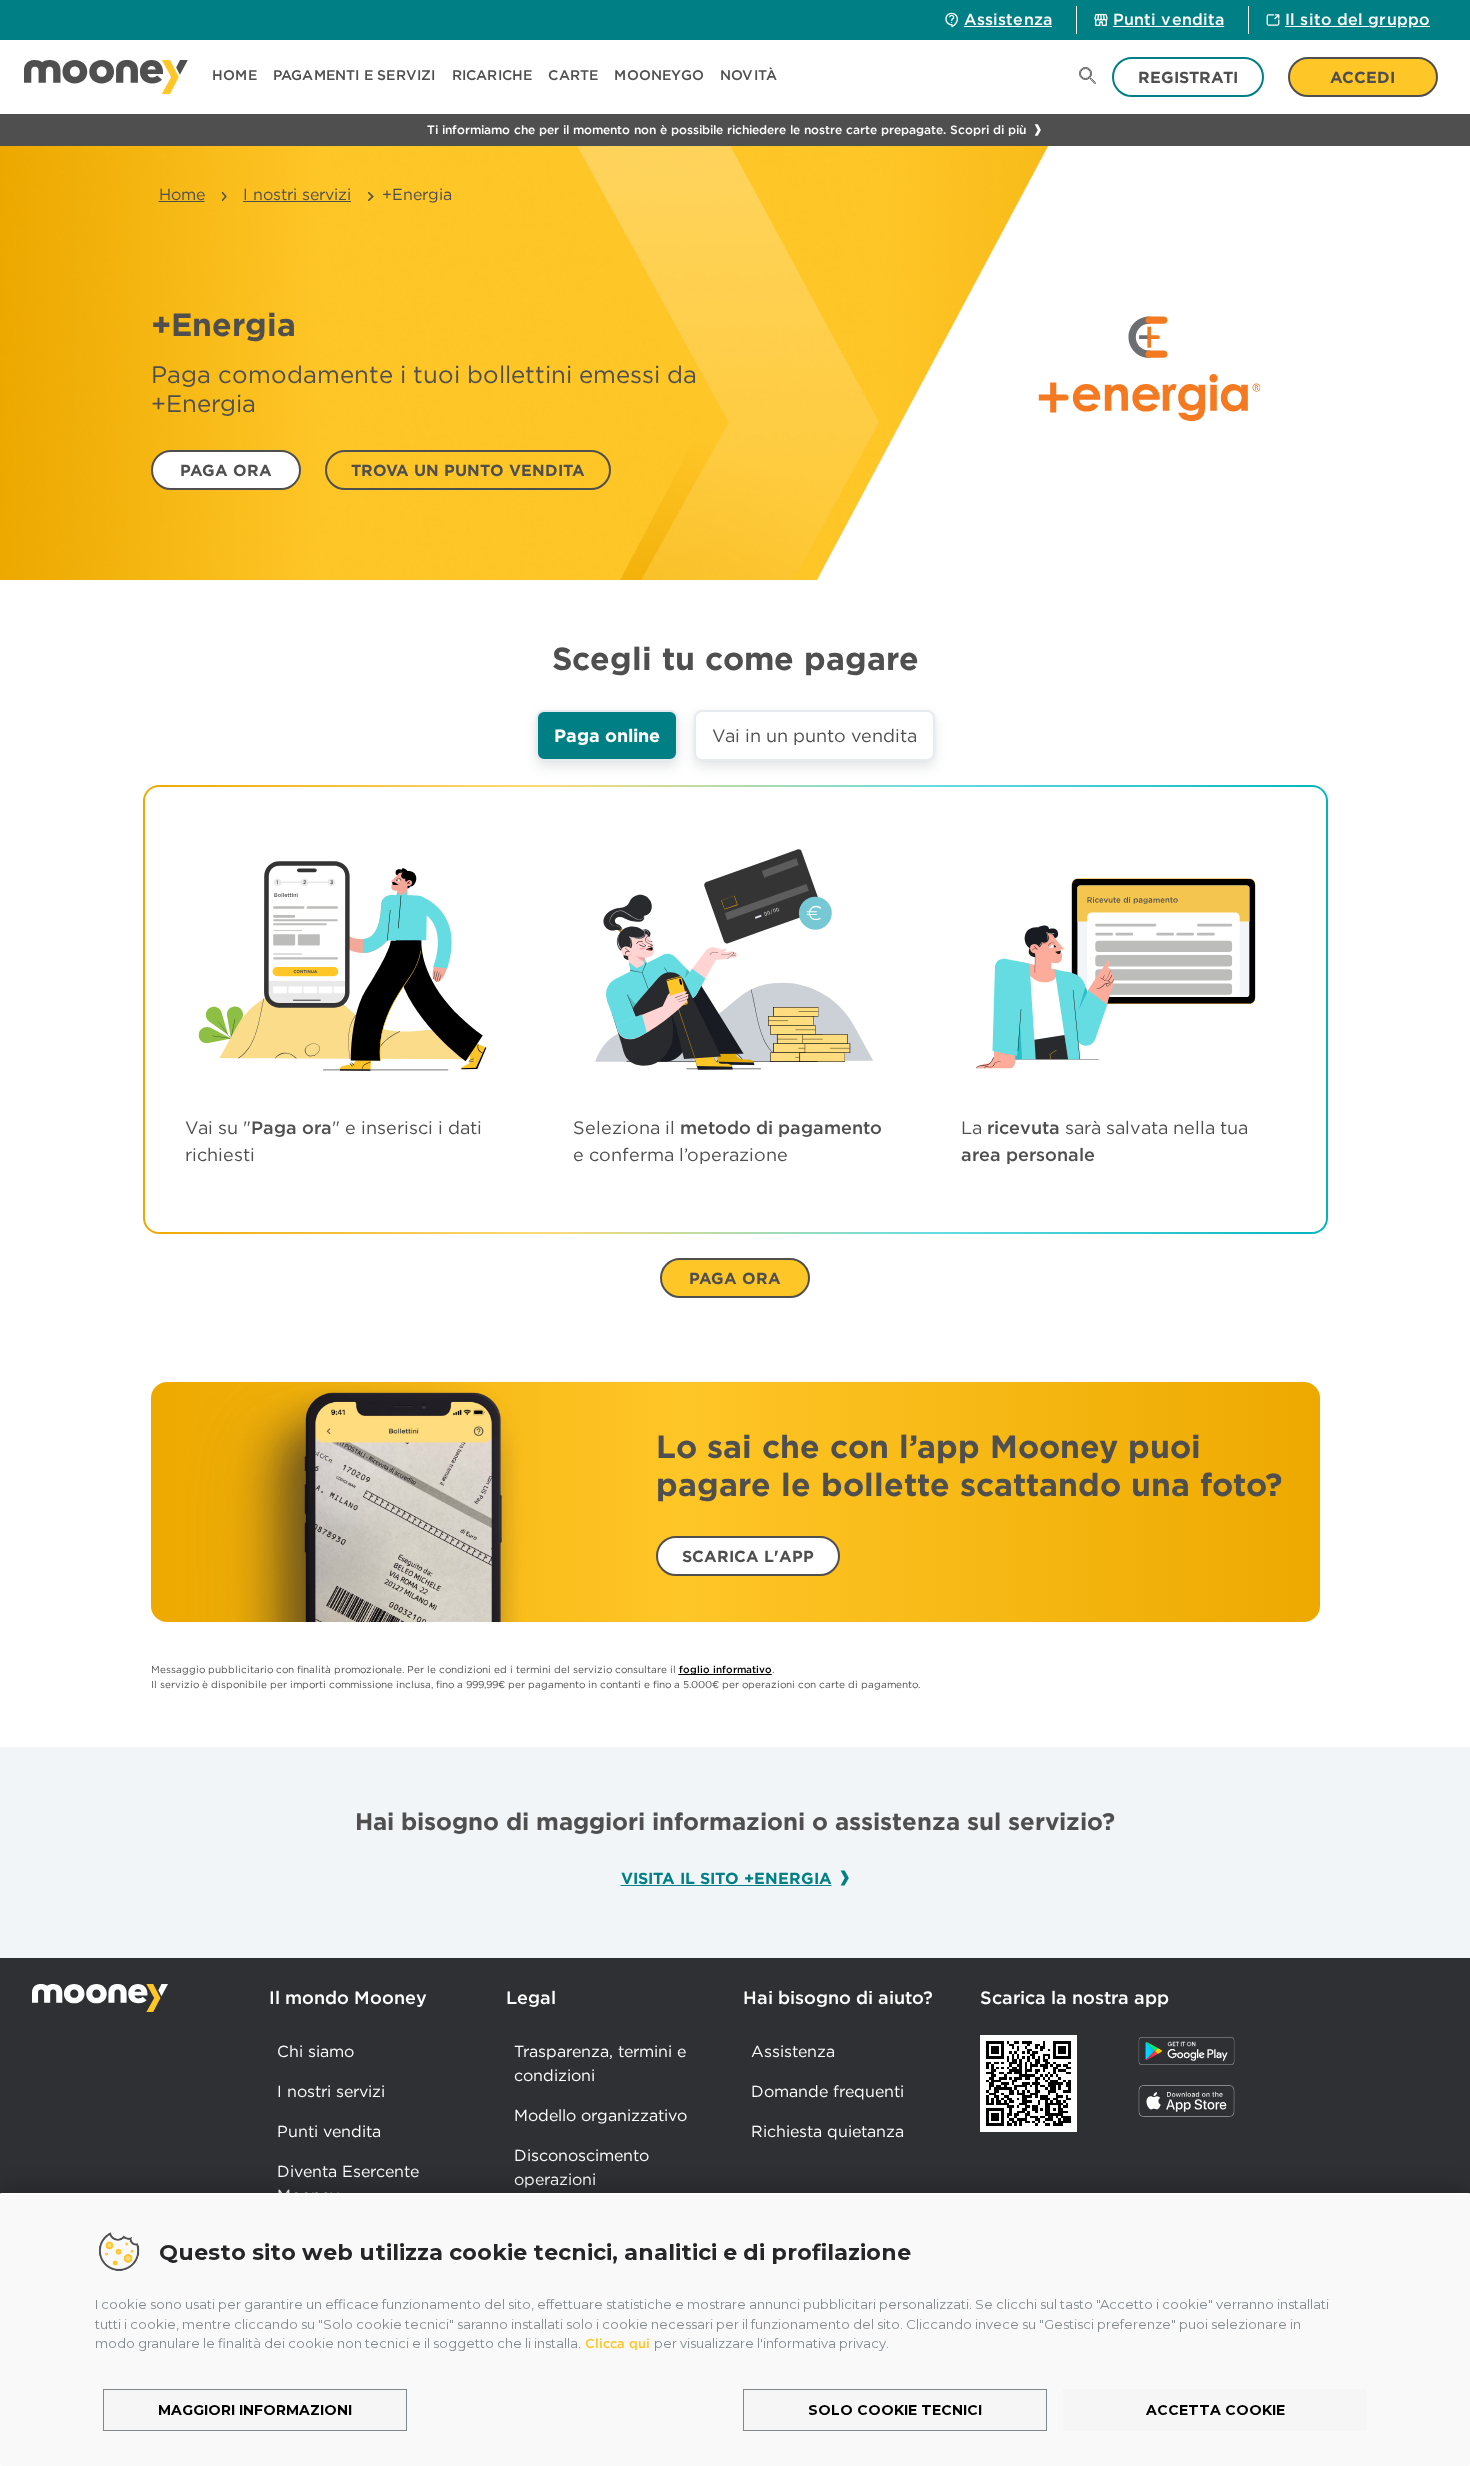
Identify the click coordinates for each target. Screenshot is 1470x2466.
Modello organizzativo (600, 2115)
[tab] (607, 735)
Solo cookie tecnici (895, 2410)
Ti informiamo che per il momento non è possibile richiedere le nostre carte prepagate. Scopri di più (726, 129)
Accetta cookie (1215, 2410)
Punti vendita (1168, 19)
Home (182, 194)
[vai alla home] (106, 77)
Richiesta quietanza (827, 2131)
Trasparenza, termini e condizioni (600, 2063)
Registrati (1188, 77)
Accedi (1362, 77)
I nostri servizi (297, 194)
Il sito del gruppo (1357, 19)
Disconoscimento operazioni (581, 2167)
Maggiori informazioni (255, 2410)
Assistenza (1008, 19)
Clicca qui (617, 2343)
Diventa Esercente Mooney (348, 2183)
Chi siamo (315, 2051)
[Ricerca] (1088, 77)
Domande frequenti (827, 2091)
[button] (354, 77)
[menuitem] (242, 77)
